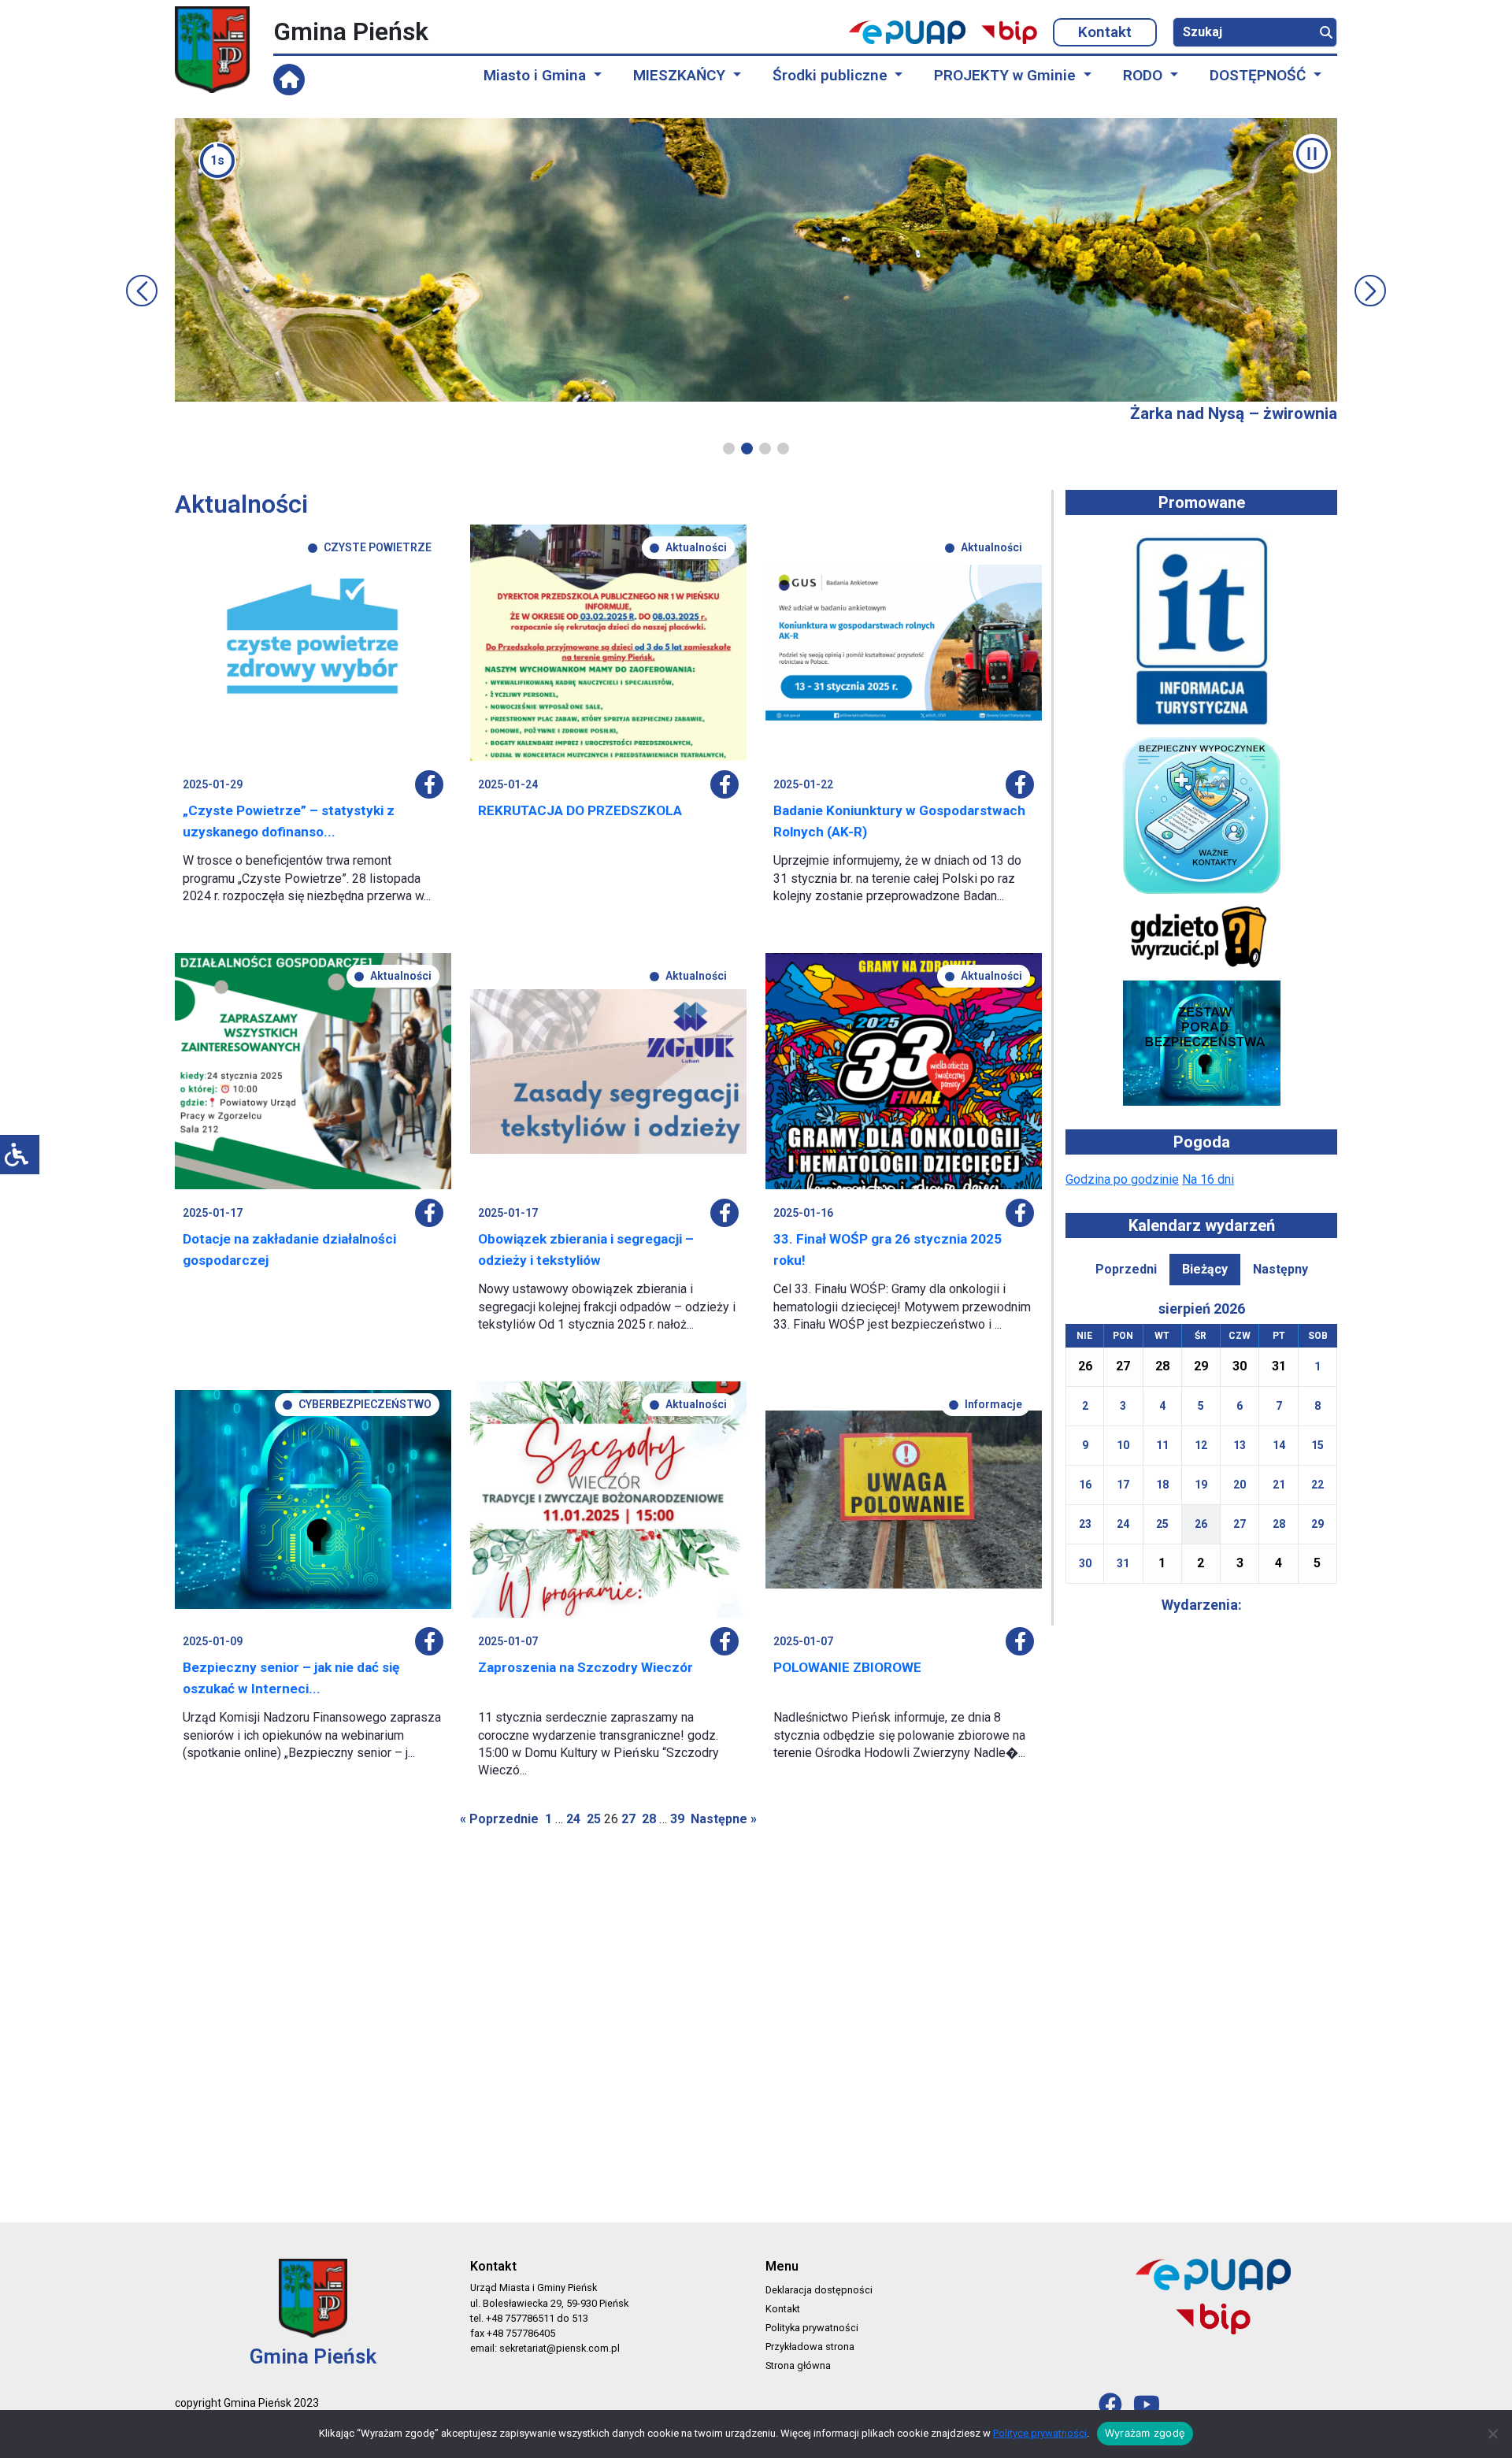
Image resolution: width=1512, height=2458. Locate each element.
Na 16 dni (1208, 1179)
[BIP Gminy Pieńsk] (1009, 32)
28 (649, 1819)
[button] (729, 449)
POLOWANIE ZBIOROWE (847, 1667)
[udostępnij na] (429, 784)
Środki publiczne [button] (832, 75)
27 (628, 1819)
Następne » (724, 1819)
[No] (1492, 2434)
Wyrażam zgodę (1145, 2433)
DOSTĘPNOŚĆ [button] (1260, 75)
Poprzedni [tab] (1126, 1269)
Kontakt (1105, 32)
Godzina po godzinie (1122, 1179)
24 (573, 1819)
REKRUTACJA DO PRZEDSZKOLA (580, 810)
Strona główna (798, 2365)
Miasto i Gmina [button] (537, 75)
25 (594, 1819)
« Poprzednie (499, 1819)
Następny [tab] (1280, 1269)
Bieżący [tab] (1205, 1269)
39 (677, 1819)
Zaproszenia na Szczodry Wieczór (586, 1667)
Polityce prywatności (1040, 2433)
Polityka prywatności (812, 2328)
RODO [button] (1145, 75)
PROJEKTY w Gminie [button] (1007, 75)
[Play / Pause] (1312, 154)
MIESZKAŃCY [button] (681, 75)
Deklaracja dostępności (819, 2290)
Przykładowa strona (810, 2347)
